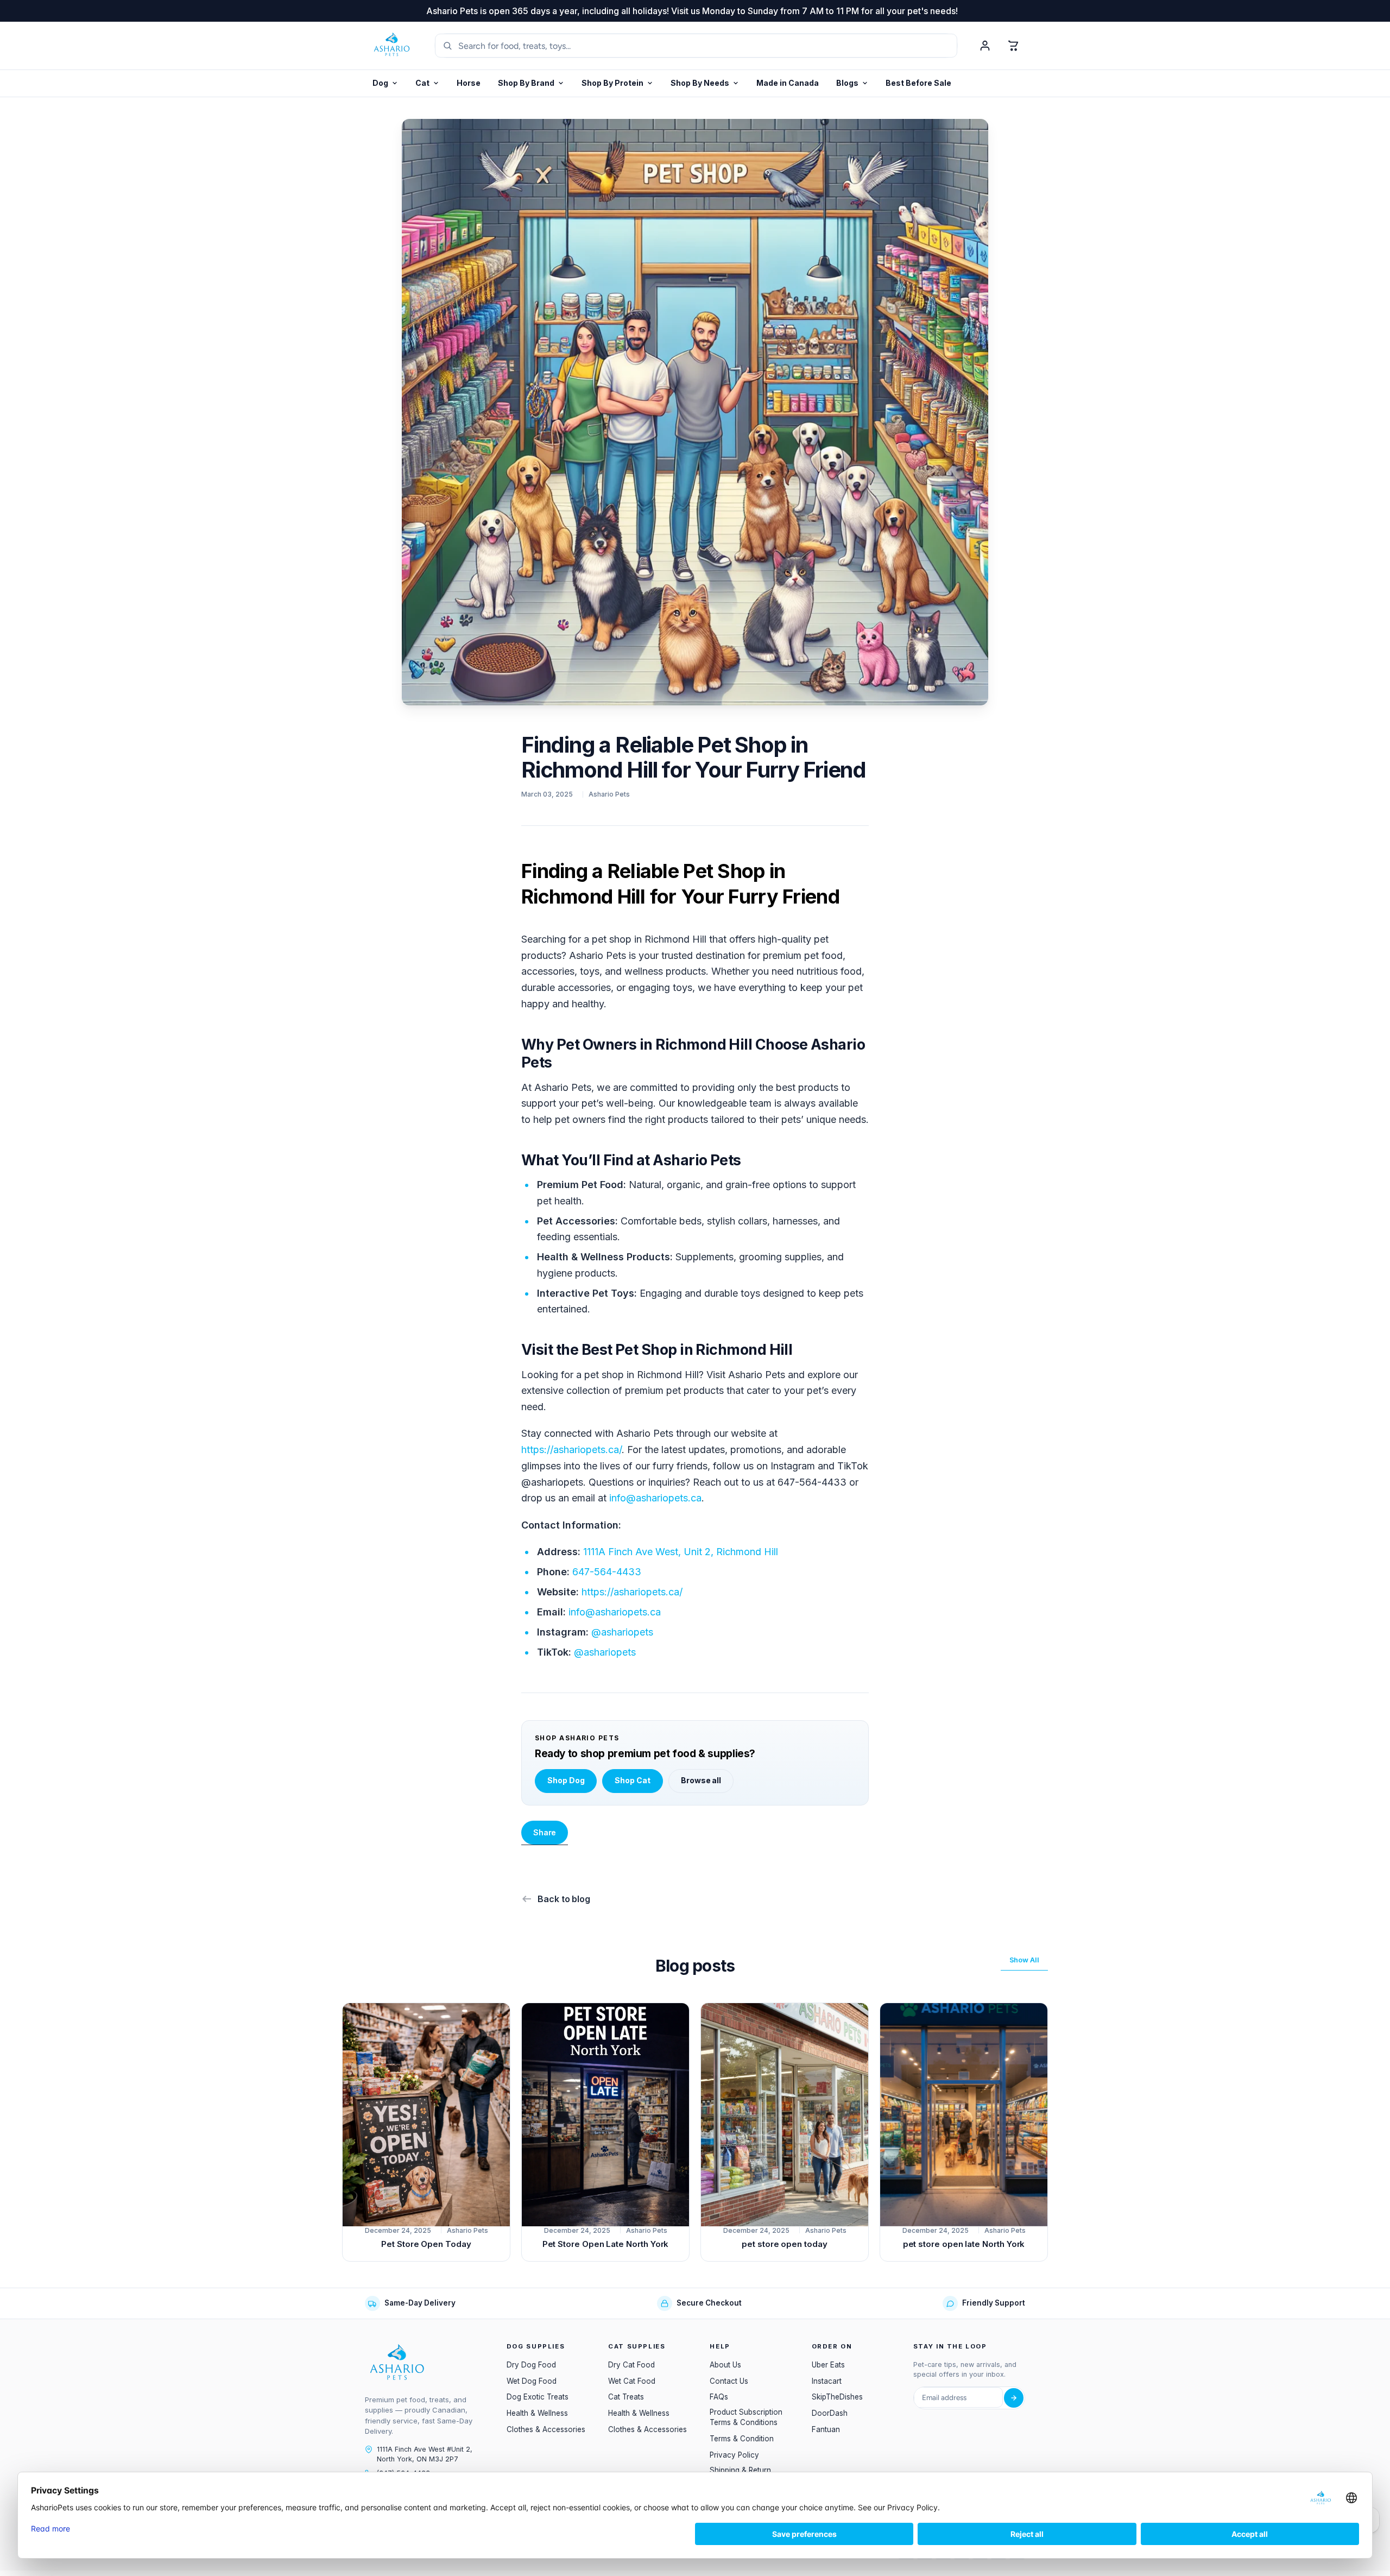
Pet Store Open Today (426, 2244)
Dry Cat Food (631, 2365)
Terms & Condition (742, 2439)
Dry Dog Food (531, 2365)
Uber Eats (828, 2365)
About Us (725, 2365)
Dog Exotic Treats (538, 2397)
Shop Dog (566, 1780)
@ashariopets (622, 1632)
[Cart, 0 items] (1013, 46)
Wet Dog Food (532, 2381)
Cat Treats (626, 2397)
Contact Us (729, 2381)
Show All (1024, 1960)
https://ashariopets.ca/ (571, 1450)
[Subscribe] (1014, 2398)
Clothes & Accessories (546, 2429)
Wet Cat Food (632, 2381)
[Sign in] (985, 46)
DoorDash (830, 2413)
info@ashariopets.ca (655, 1498)
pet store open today (785, 2244)
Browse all (701, 1780)
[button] (617, 83)
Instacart (827, 2381)
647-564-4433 (607, 1572)
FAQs (719, 2397)
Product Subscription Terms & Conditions (746, 2417)
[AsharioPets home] (392, 46)
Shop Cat (632, 1780)
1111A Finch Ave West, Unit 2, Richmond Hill (681, 1552)
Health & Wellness (537, 2413)
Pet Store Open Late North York (606, 2244)
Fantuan (826, 2429)
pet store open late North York (964, 2244)
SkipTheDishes (837, 2397)
